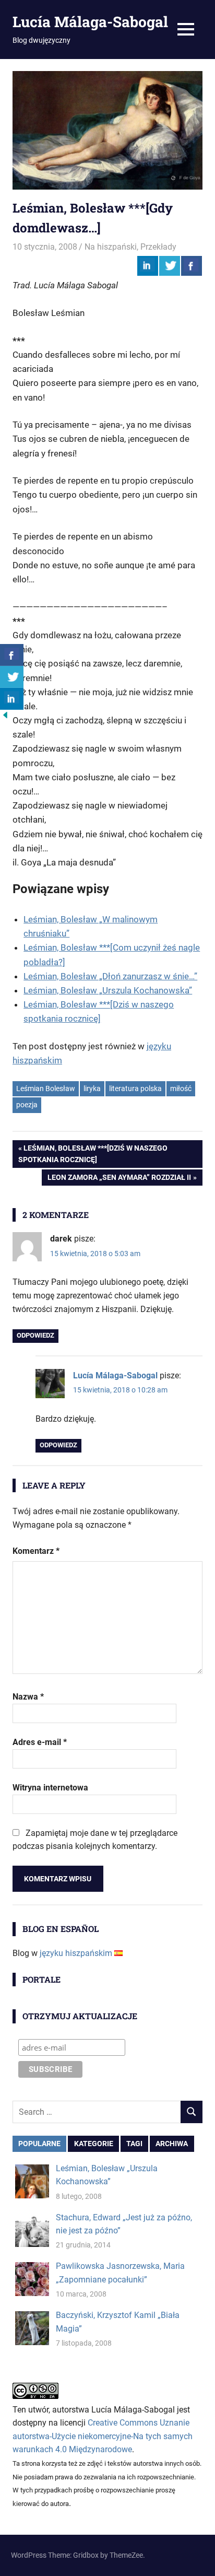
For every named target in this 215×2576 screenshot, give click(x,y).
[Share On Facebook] (192, 266)
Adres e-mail (40, 1742)
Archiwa (172, 2144)
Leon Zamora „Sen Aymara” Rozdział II (119, 1179)
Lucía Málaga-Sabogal (90, 22)
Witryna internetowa (50, 1788)
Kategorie (94, 2144)
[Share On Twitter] (170, 266)
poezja (27, 1105)
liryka (92, 1088)
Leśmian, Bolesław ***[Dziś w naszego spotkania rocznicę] (93, 1154)
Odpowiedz (35, 1335)
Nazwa (28, 1697)
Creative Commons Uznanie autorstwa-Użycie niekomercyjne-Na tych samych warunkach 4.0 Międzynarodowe (103, 2436)
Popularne (39, 2144)
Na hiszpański (111, 247)
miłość (181, 1088)
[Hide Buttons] (5, 717)
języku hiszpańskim (76, 1953)
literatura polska (135, 1088)
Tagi (134, 2144)
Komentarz (36, 1551)
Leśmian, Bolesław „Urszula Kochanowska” (108, 990)
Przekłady (158, 247)
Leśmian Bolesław (46, 1088)
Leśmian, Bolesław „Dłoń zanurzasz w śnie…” (110, 976)
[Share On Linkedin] (148, 266)
